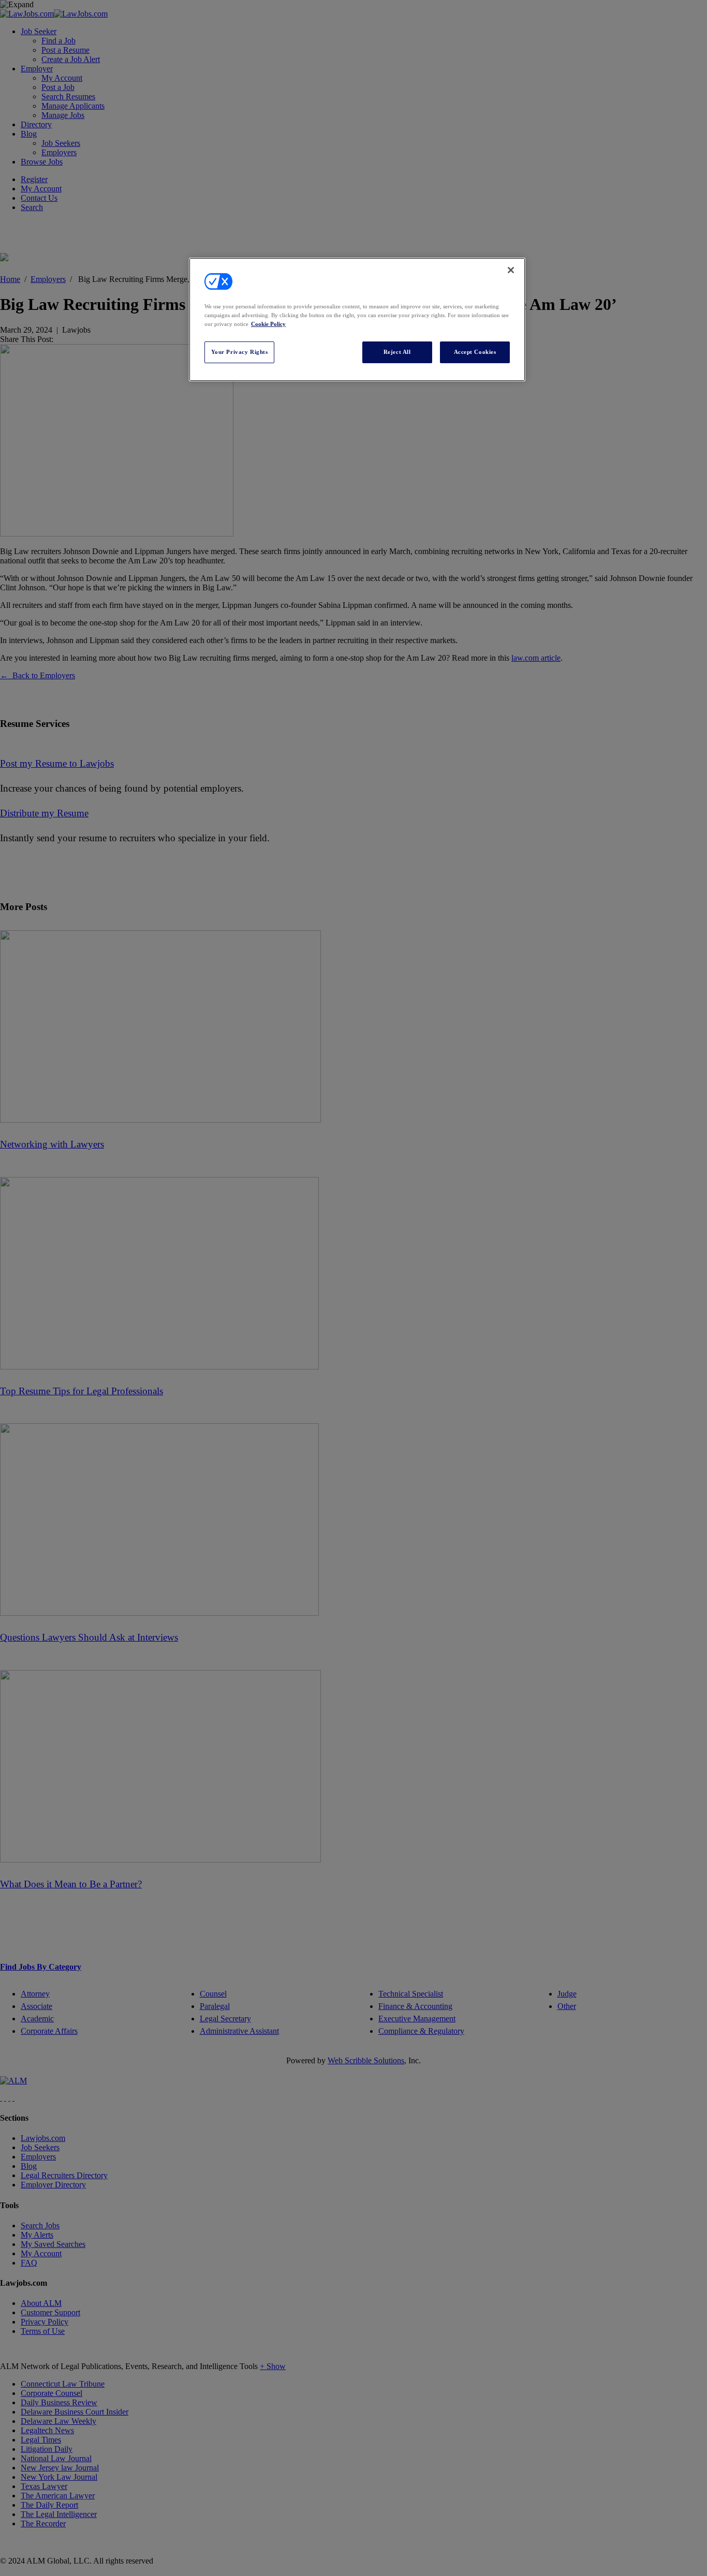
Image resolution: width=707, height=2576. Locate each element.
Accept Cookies (475, 352)
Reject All (397, 352)
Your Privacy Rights (240, 352)
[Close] (511, 270)
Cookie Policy (268, 324)
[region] (357, 319)
